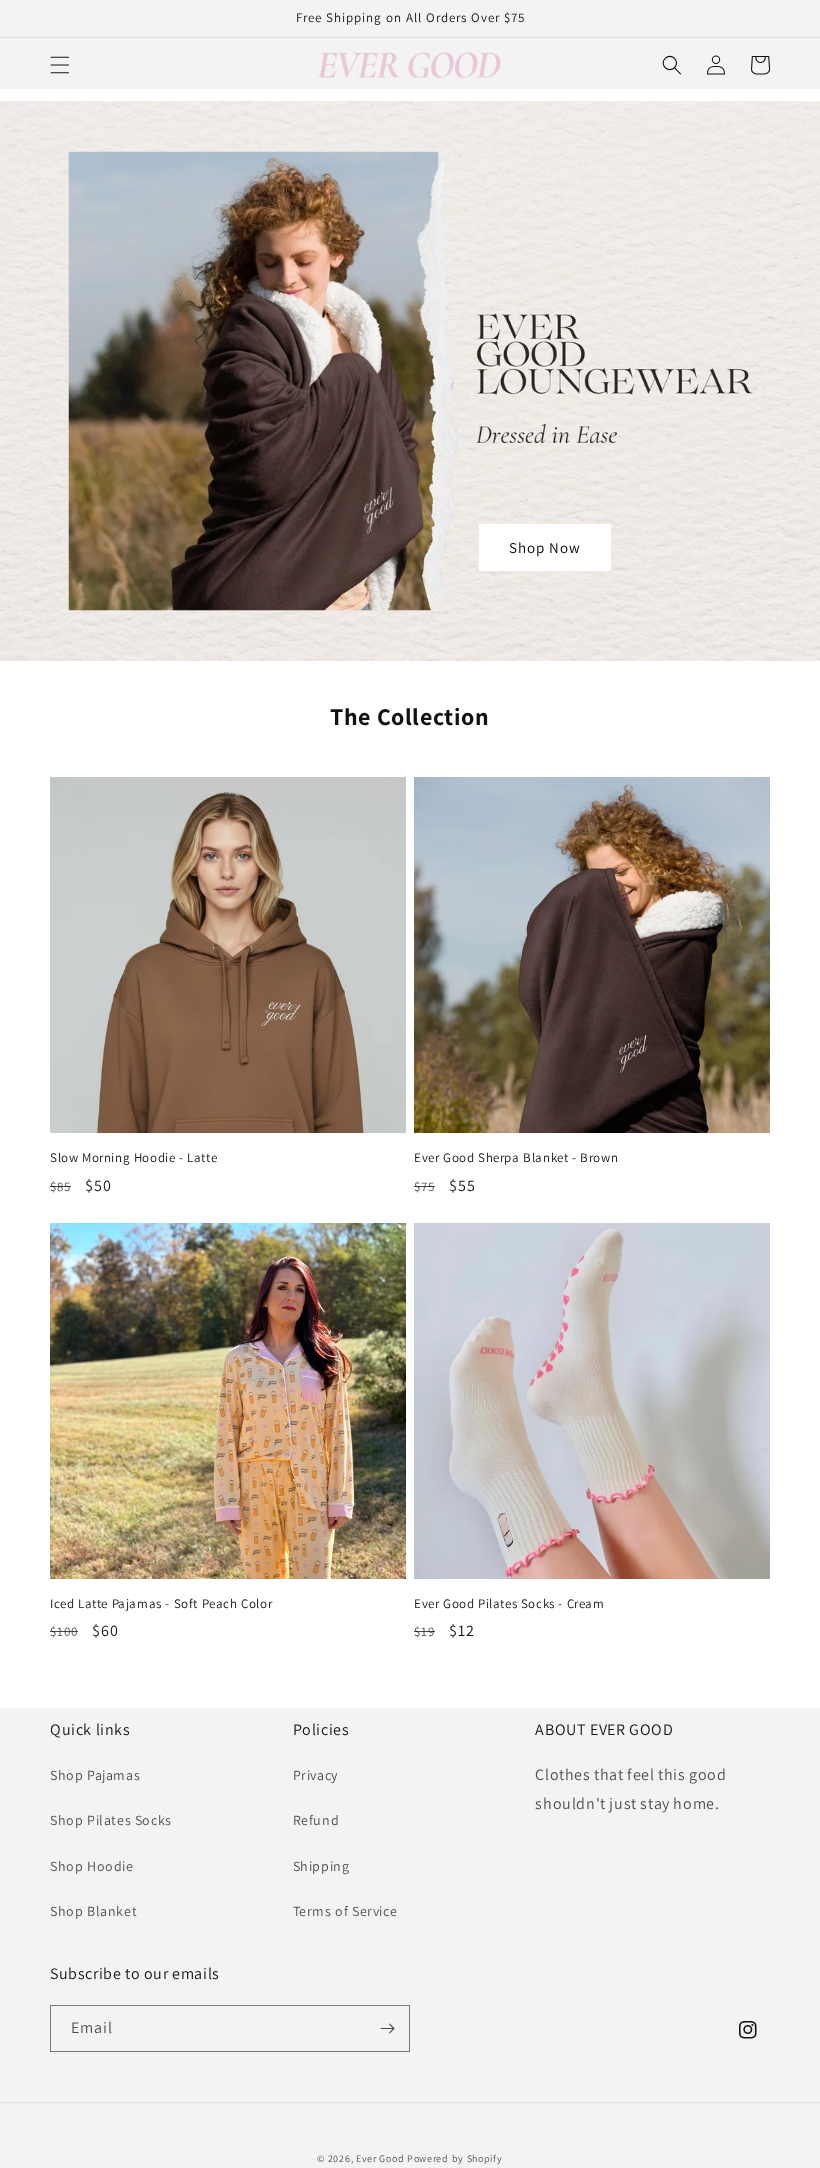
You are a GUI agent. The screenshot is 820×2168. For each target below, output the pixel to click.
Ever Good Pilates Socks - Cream (509, 1604)
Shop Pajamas (95, 1775)
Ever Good (380, 2158)
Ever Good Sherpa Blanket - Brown (516, 1158)
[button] (60, 65)
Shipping (321, 1866)
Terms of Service (345, 1911)
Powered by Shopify (455, 2158)
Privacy (315, 1775)
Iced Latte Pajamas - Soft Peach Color (161, 1604)
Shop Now (545, 547)
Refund (316, 1820)
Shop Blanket (93, 1911)
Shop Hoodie (92, 1866)
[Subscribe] (387, 2028)
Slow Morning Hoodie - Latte (133, 1158)
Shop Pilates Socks (111, 1820)
